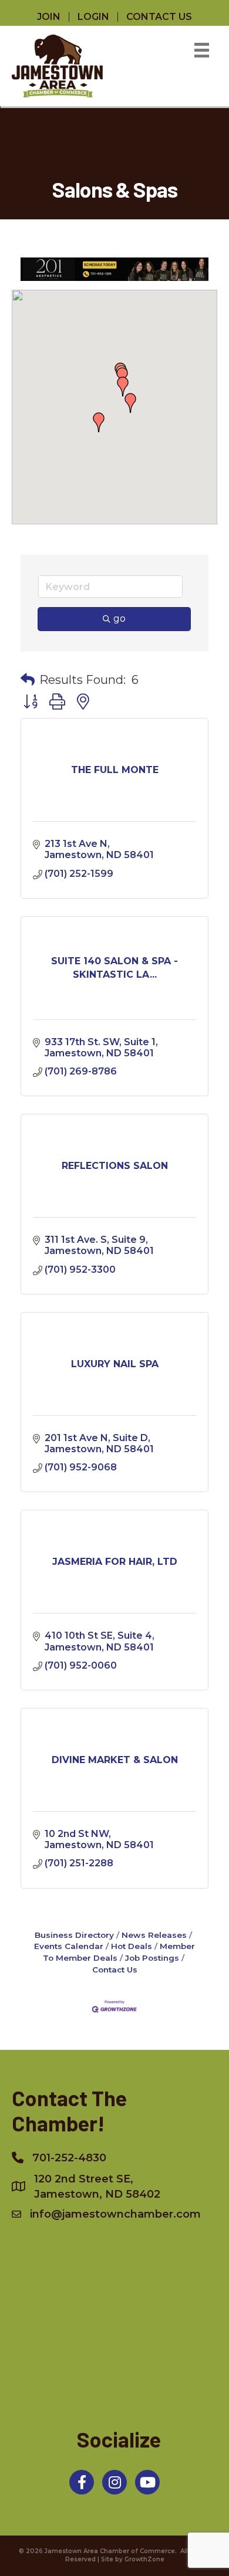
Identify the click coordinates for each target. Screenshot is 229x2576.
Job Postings (152, 1958)
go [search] (119, 618)
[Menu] (202, 50)
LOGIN (93, 17)
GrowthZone (144, 2559)
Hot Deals (132, 1946)
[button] (130, 403)
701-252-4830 (69, 2158)
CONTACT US (159, 17)
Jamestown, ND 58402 (97, 2187)
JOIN (49, 17)
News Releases (154, 1935)
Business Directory (74, 1935)
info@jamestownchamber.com (115, 2214)
